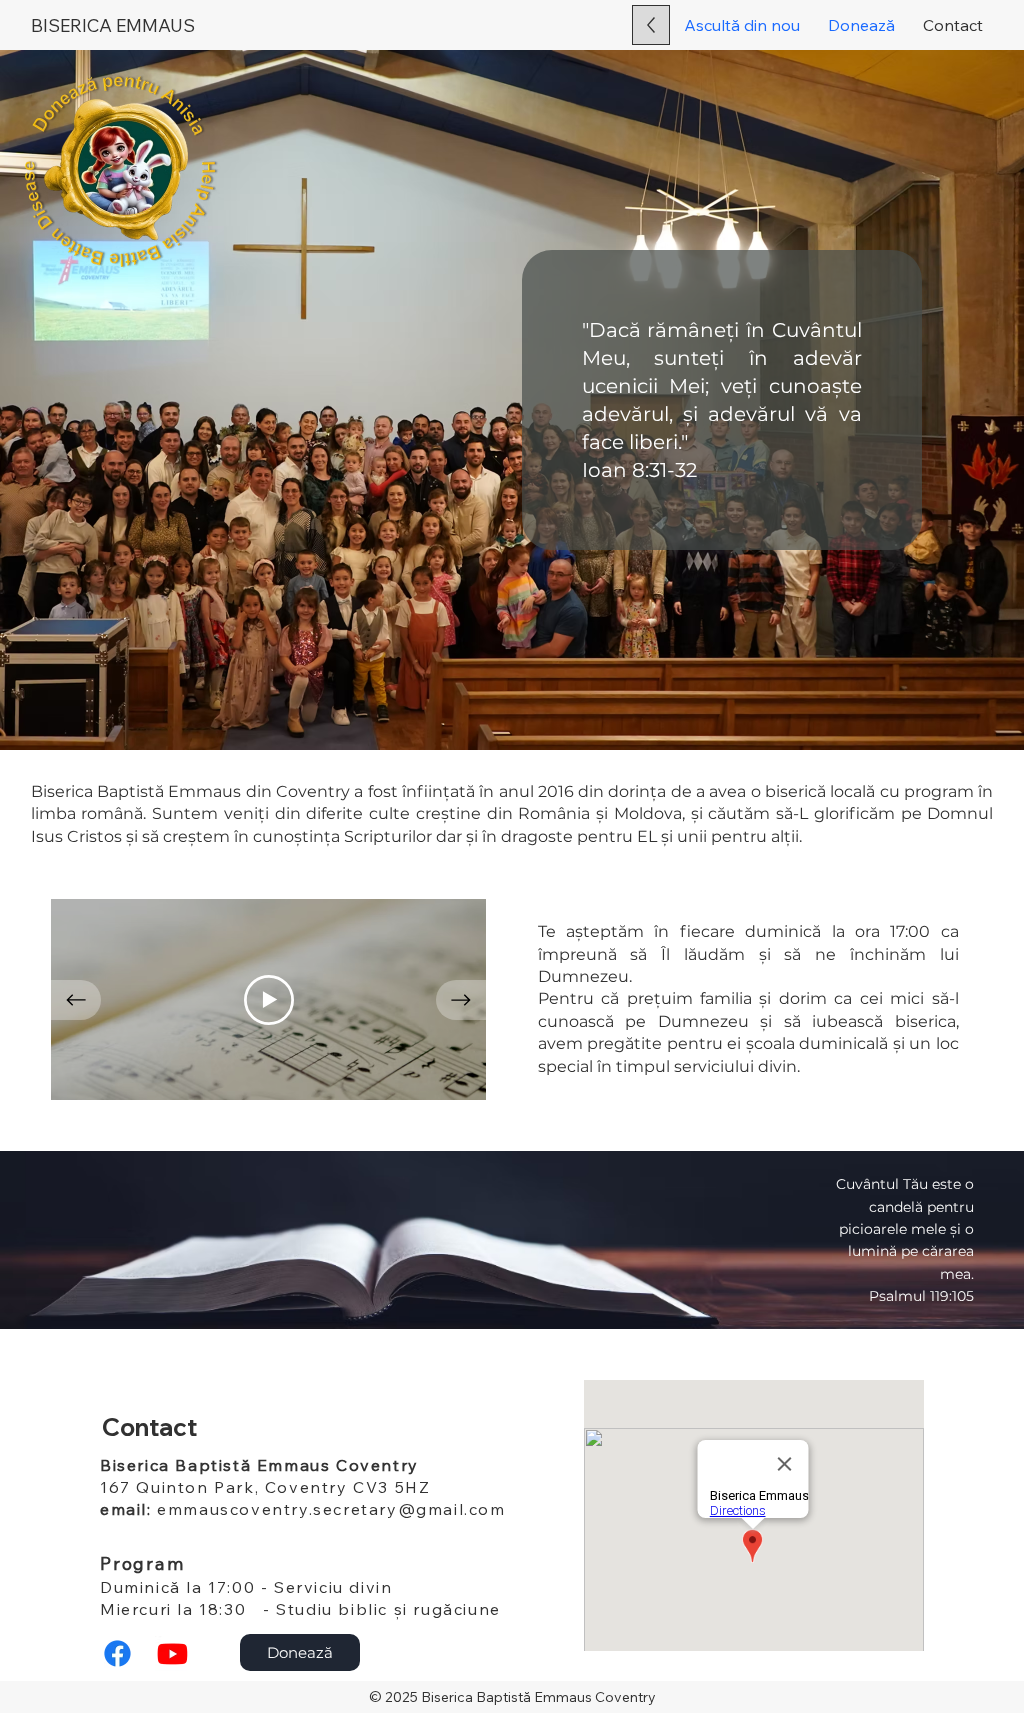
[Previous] (76, 1000)
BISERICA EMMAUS (113, 25)
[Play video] (269, 1000)
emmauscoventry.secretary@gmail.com (331, 1509)
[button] (861, 25)
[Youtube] (172, 1653)
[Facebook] (117, 1653)
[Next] (461, 1000)
